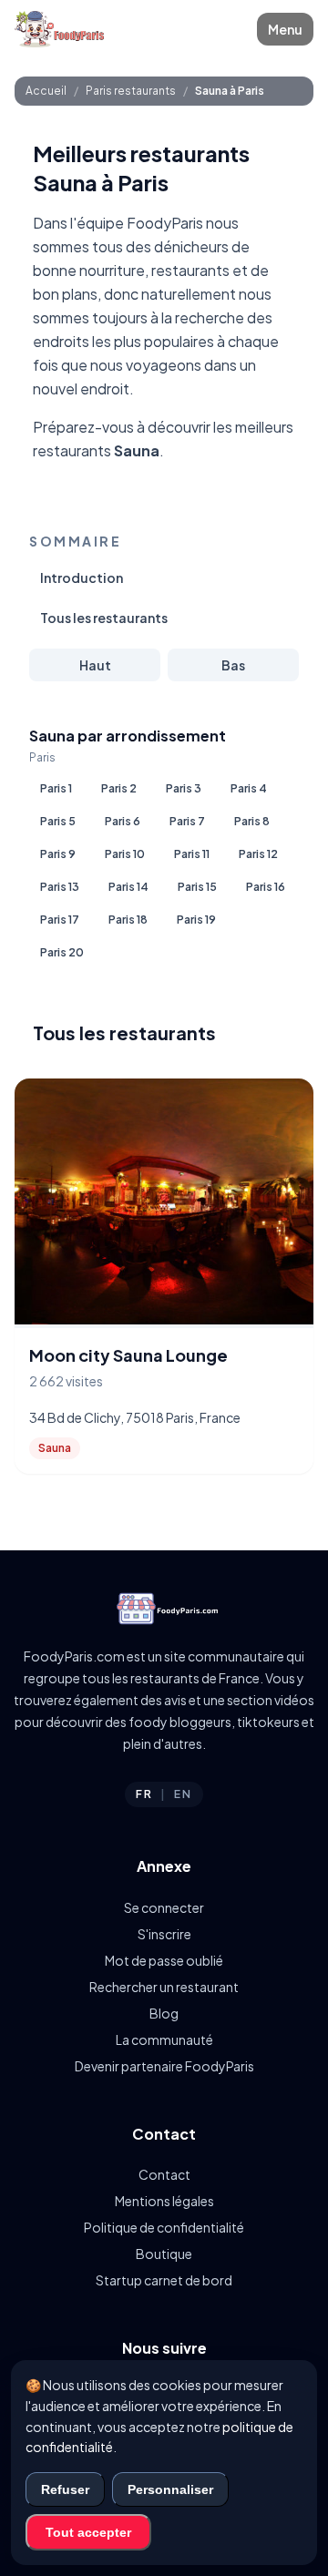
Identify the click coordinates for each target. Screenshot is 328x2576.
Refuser (65, 2489)
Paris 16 (266, 887)
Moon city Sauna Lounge (128, 1355)
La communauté (164, 2039)
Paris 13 (60, 887)
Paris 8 (252, 821)
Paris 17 (60, 920)
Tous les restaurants (104, 618)
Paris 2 (119, 788)
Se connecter (164, 1907)
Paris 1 (56, 788)
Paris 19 (196, 920)
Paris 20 (62, 952)
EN (183, 1794)
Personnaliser (170, 2489)
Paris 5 (58, 821)
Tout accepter (88, 2532)
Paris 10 (125, 854)
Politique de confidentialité (164, 2227)
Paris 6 (123, 821)
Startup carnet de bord (164, 2280)
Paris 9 (58, 854)
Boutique (164, 2254)
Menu (285, 29)
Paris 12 (258, 854)
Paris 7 (187, 821)
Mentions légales (164, 2201)
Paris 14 (128, 887)
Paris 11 (192, 854)
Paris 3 (184, 788)
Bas (233, 665)
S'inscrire (164, 1934)
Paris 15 (197, 887)
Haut (95, 665)
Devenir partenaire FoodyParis (164, 2066)
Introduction (82, 578)
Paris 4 (249, 788)
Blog (164, 2013)
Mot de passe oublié (164, 1960)
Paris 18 (128, 920)
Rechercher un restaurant (164, 1987)
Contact (164, 2174)
